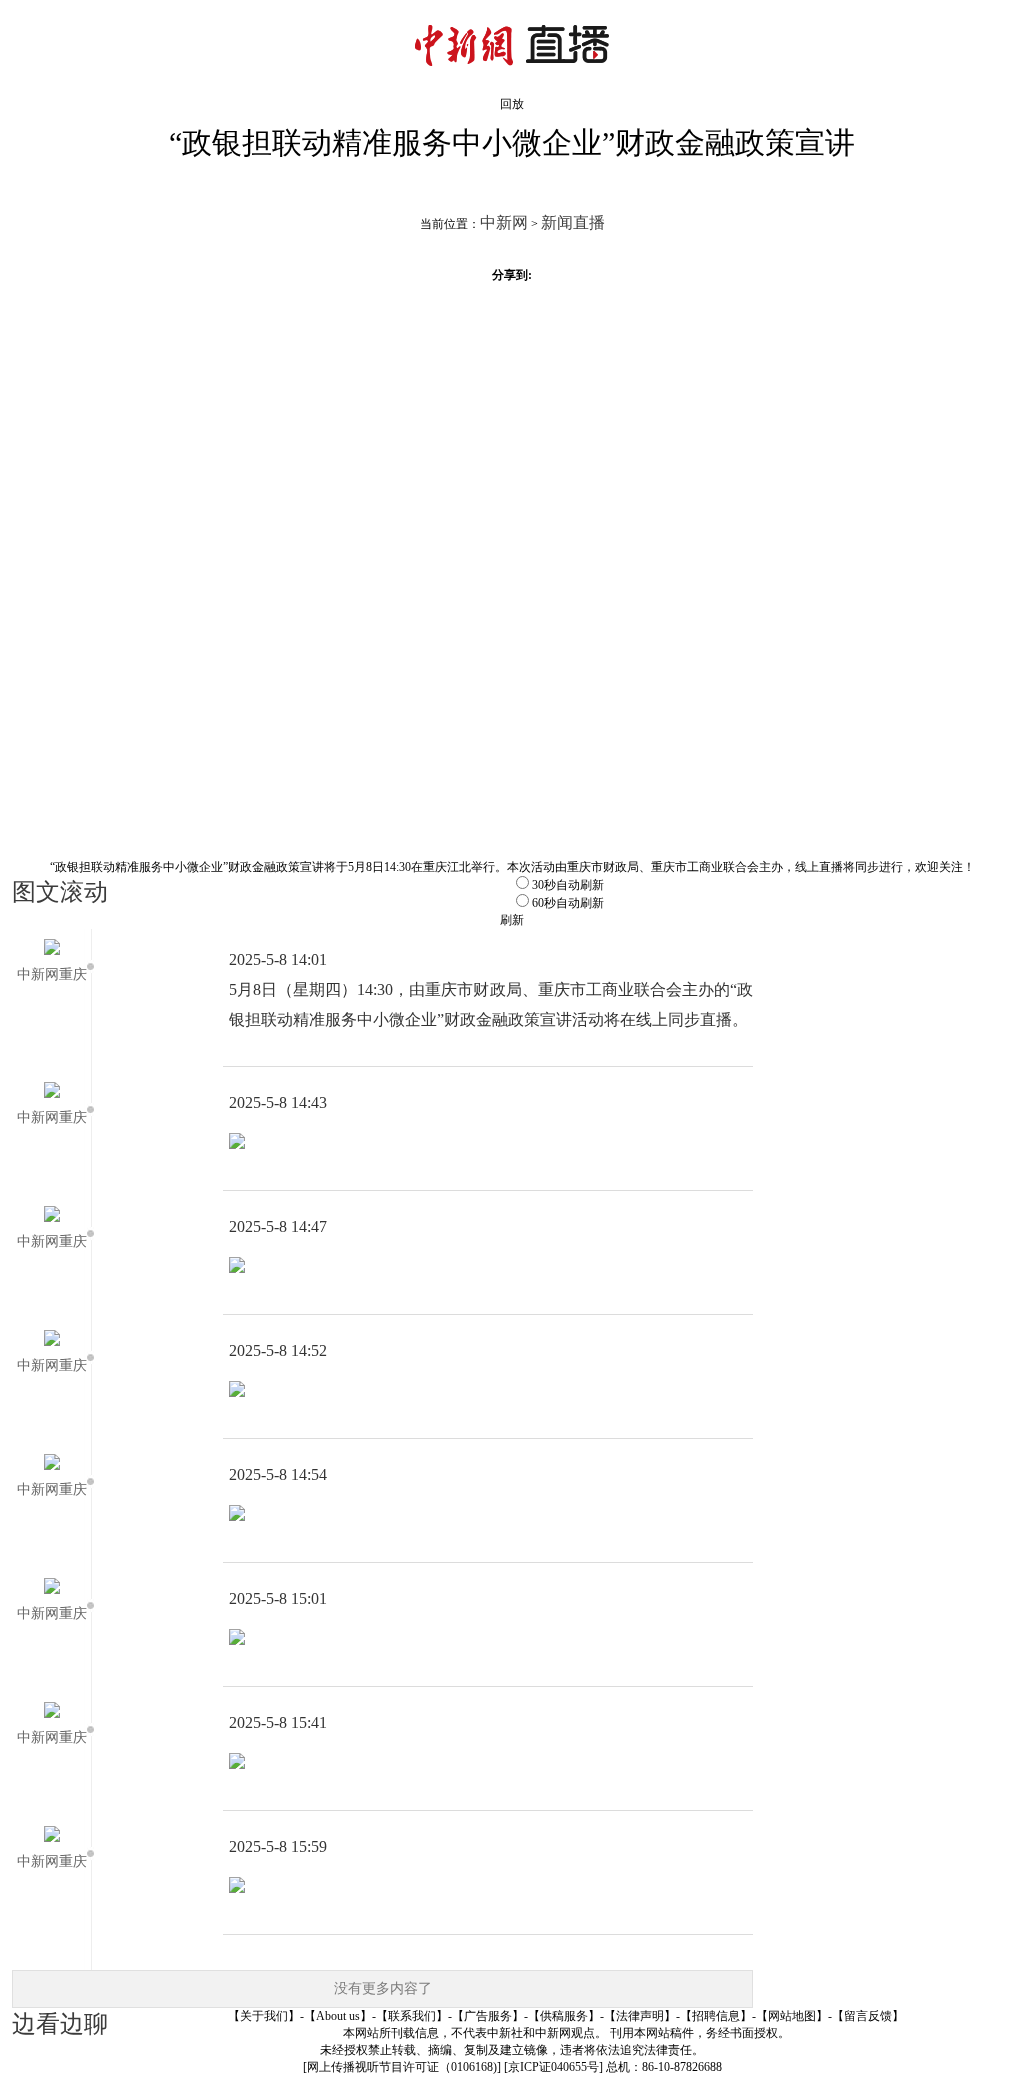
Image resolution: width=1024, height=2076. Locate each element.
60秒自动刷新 (568, 903)
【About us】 (338, 2016)
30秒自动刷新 (568, 885)
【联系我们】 (412, 2016)
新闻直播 (573, 222)
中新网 (504, 222)
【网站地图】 (792, 2016)
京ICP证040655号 (553, 2067)
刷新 (512, 920)
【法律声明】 (640, 2016)
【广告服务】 (488, 2016)
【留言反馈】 (868, 2016)
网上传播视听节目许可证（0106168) (402, 2067)
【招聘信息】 (716, 2016)
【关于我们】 (264, 2016)
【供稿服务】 (564, 2016)
